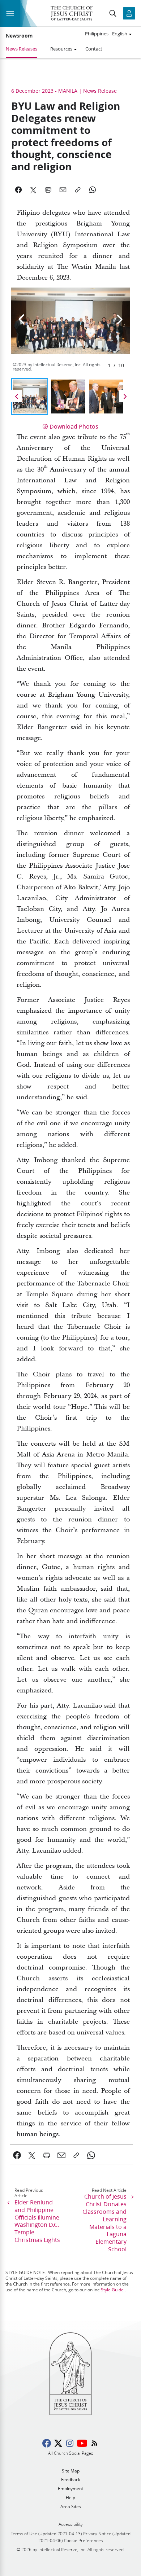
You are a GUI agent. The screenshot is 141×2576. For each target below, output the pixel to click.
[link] (17, 2155)
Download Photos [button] (74, 426)
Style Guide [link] (112, 2290)
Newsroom (19, 36)
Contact (94, 49)
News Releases (22, 49)
